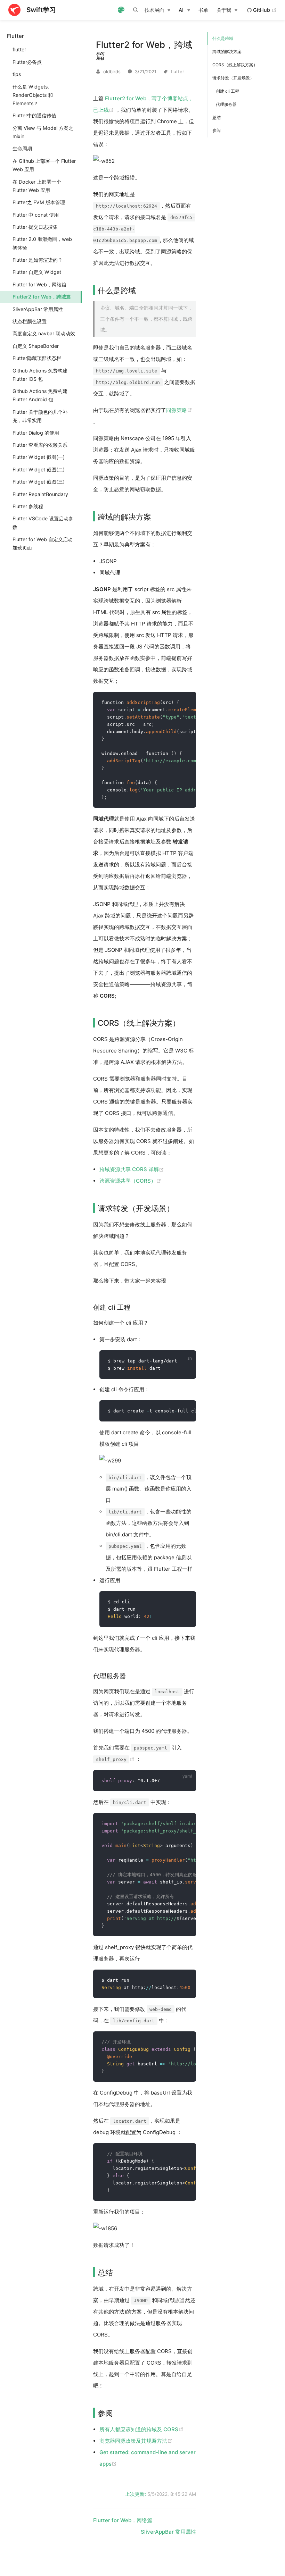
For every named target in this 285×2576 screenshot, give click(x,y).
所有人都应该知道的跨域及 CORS (141, 2429)
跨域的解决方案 (227, 52)
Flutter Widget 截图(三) (39, 482)
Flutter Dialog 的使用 (36, 433)
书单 (203, 10)
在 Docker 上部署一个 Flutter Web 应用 (37, 186)
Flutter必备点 (27, 62)
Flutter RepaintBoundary (40, 494)
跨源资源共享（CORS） (130, 1181)
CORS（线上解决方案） (235, 65)
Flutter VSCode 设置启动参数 (43, 523)
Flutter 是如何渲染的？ (38, 260)
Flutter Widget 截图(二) (39, 469)
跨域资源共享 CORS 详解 (132, 1169)
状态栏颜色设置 (30, 321)
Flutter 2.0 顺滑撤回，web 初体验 (42, 243)
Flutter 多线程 (28, 506)
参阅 (217, 130)
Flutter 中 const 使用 (36, 215)
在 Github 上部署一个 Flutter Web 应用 (44, 165)
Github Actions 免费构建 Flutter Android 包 (40, 395)
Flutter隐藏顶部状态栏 (37, 358)
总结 (217, 118)
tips (17, 74)
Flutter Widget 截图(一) (39, 457)
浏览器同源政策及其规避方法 (136, 2441)
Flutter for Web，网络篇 (39, 284)
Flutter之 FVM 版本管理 (39, 202)
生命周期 (22, 148)
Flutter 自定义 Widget (37, 272)
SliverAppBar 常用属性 (38, 309)
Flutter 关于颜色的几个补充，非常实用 (40, 416)
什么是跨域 (223, 38)
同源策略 (179, 410)
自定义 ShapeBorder (36, 346)
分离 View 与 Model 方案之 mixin (43, 132)
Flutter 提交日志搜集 (35, 227)
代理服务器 (226, 104)
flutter (19, 49)
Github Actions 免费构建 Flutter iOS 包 (40, 375)
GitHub (264, 10)
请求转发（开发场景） (233, 78)
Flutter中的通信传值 (34, 115)
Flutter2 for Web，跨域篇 (42, 297)
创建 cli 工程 (227, 91)
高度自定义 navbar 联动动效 (44, 333)
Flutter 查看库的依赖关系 (40, 445)
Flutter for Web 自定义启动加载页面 (43, 543)
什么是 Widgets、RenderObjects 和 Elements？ (33, 95)
